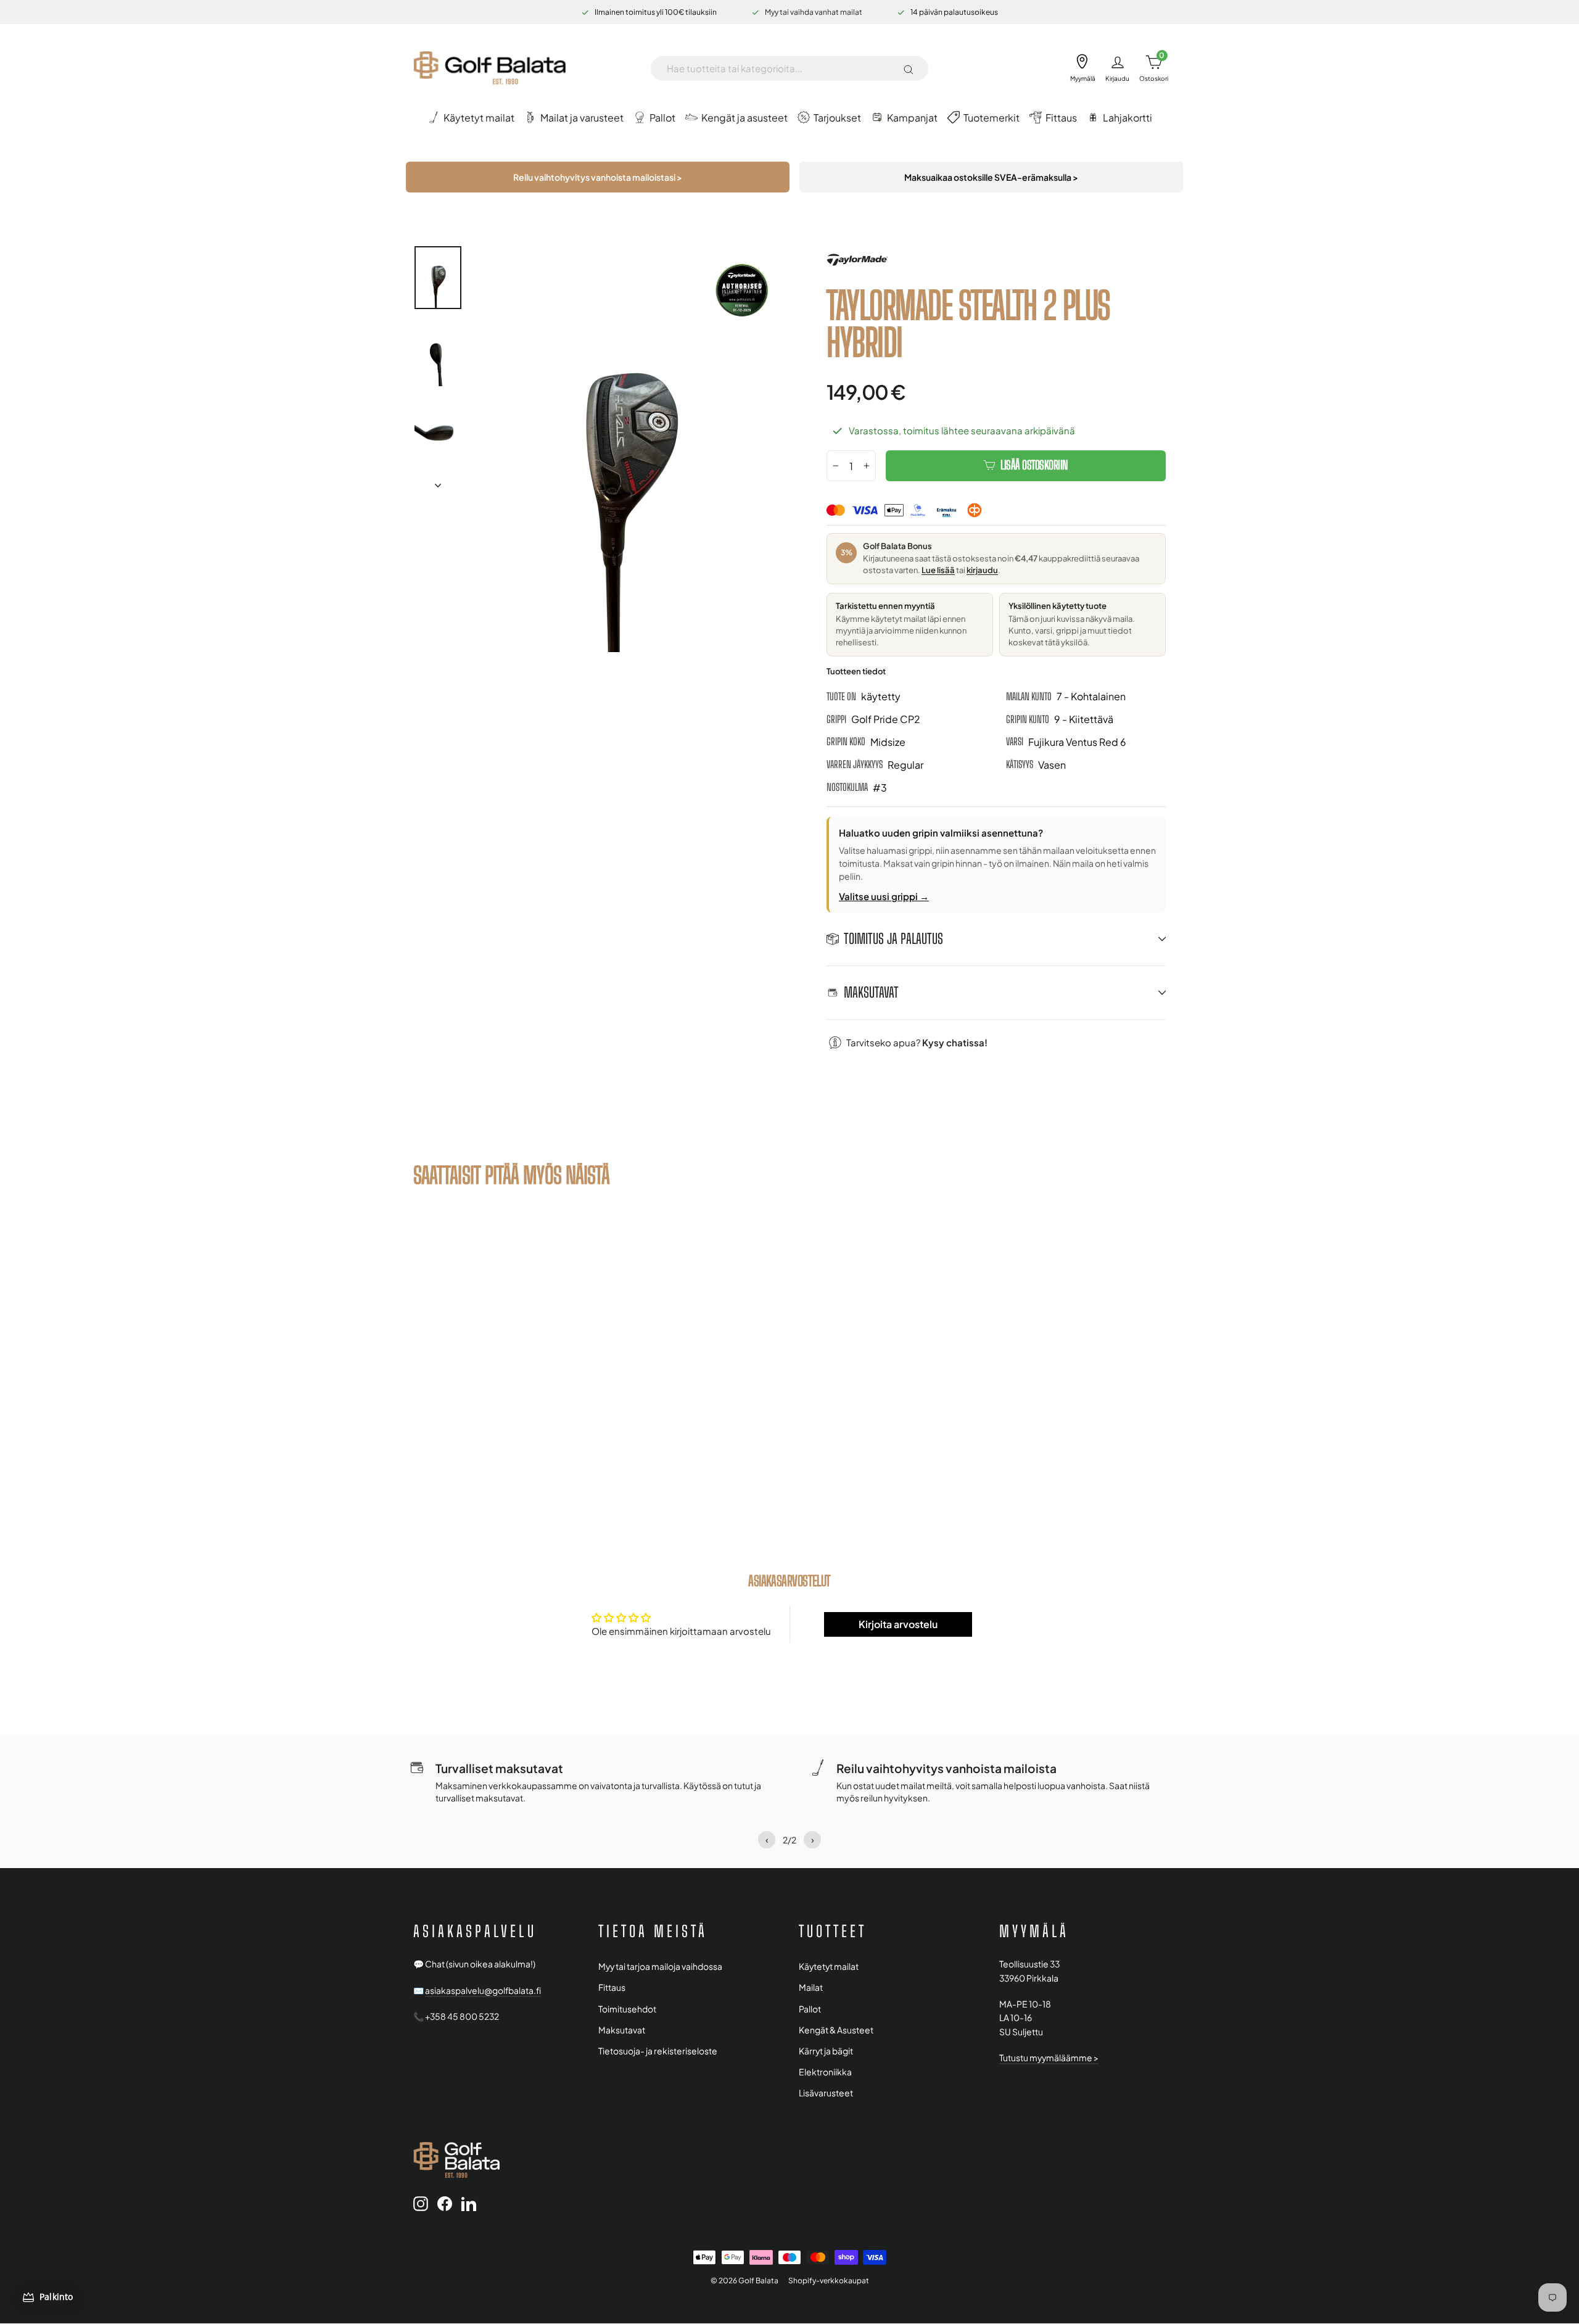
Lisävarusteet (826, 2093)
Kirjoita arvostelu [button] (898, 1624)
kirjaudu (982, 570)
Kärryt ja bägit (826, 2051)
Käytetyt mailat (829, 1966)
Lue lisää (938, 570)
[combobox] (780, 68)
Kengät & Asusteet (836, 2030)
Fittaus (612, 1987)
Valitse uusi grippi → (884, 896)
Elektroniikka (825, 2072)
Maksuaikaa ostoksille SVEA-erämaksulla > (991, 177)
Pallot (810, 2009)
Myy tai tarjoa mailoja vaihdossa (660, 1966)
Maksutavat (622, 2030)
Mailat (811, 1987)
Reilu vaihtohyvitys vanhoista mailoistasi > (598, 177)
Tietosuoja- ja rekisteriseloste (658, 2051)
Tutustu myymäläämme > (1049, 2058)
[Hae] (909, 68)
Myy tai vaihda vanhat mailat (814, 12)
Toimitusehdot (627, 2009)
